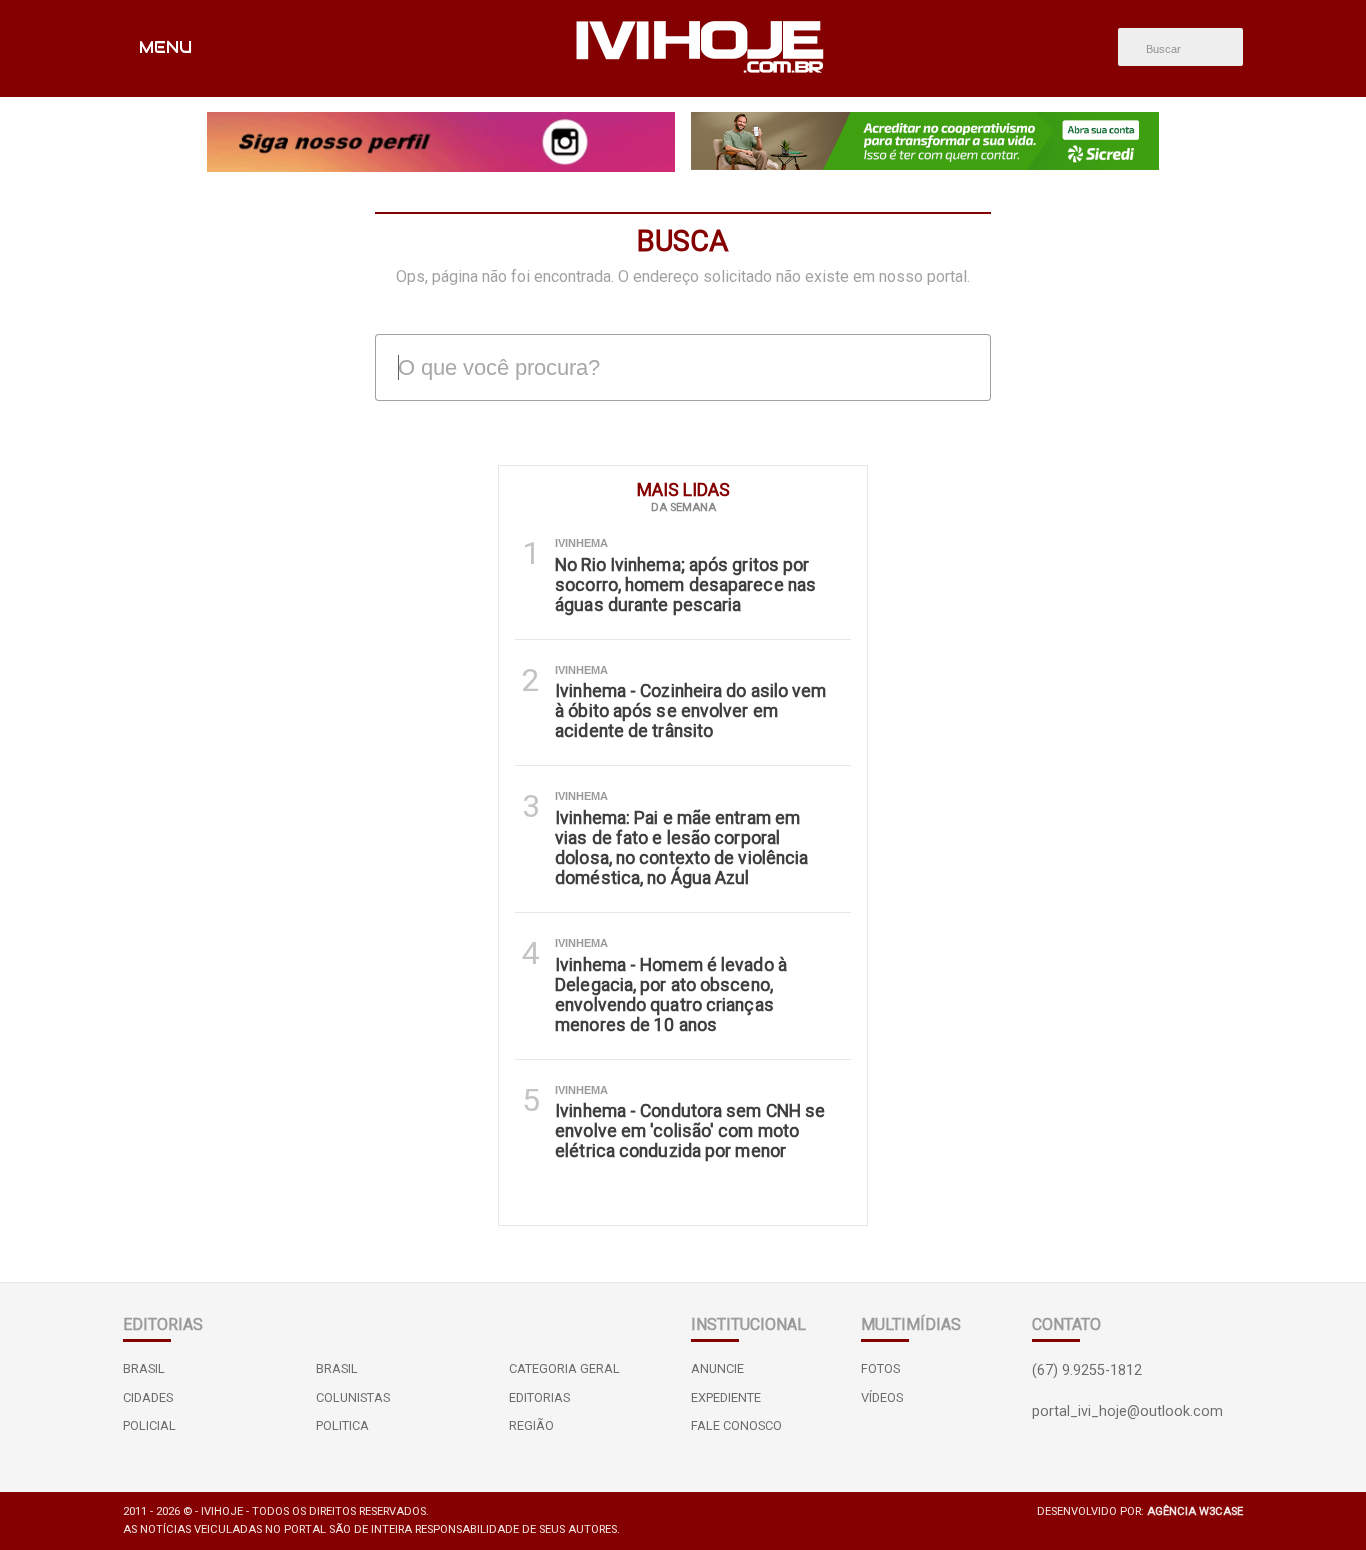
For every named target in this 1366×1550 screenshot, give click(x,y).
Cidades (148, 1397)
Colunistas (353, 1397)
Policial (149, 1425)
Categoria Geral (564, 1368)
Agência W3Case (1195, 1511)
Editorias (539, 1397)
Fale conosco (736, 1425)
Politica (342, 1425)
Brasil (144, 1368)
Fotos (880, 1368)
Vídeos (882, 1397)
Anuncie (717, 1368)
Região (531, 1425)
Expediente (726, 1397)
